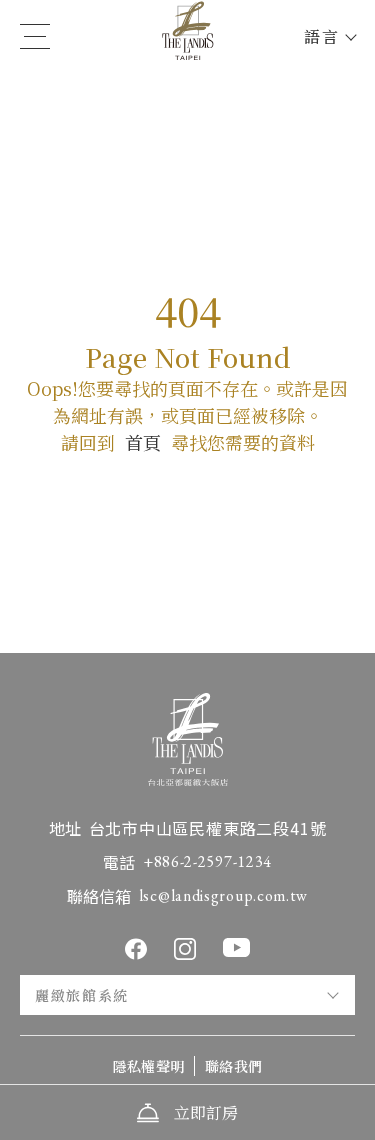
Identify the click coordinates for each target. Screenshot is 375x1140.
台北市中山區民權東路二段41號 (208, 828)
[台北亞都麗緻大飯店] (188, 36)
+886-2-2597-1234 (207, 861)
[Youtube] (236, 947)
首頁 (143, 442)
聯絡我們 (233, 1066)
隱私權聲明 (148, 1066)
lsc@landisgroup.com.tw (223, 895)
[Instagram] (185, 949)
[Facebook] (136, 949)
